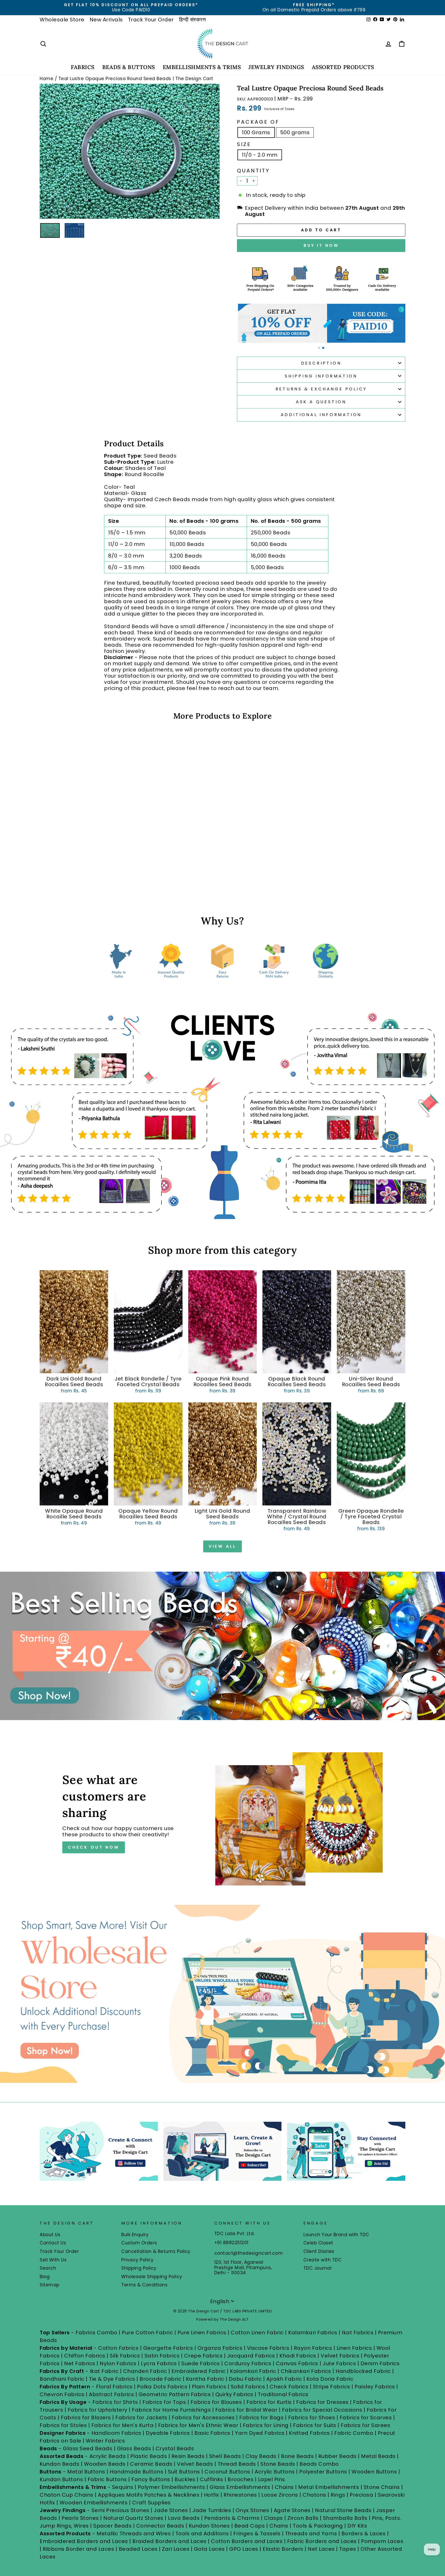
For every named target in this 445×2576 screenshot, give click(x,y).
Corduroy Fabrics (248, 2363)
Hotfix (212, 2495)
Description (321, 363)
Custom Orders (139, 2243)
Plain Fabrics (209, 2387)
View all (222, 1546)
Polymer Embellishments (172, 2487)
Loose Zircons (280, 2495)
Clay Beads (261, 2456)
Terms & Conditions (144, 2285)
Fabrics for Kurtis (269, 2402)
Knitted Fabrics (309, 2433)
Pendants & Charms (232, 2518)
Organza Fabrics (220, 2348)
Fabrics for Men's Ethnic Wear (198, 2425)
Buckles (185, 2479)
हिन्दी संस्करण (192, 20)
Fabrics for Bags (261, 2418)
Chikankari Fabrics (306, 2371)
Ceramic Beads (151, 2464)
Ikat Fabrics (358, 2333)
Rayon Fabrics (313, 2348)
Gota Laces (209, 2549)
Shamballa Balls (345, 2518)
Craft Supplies (151, 2503)
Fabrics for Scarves (366, 2418)
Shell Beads (225, 2456)
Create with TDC (323, 2260)
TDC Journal (318, 2268)
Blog (45, 2277)
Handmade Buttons (137, 2472)
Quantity (253, 171)
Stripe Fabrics (332, 2387)
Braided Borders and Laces (169, 2541)
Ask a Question (321, 402)
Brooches (241, 2479)
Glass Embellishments (240, 2487)
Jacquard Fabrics (251, 2356)
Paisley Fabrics (375, 2387)
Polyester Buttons (323, 2472)
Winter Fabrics (105, 2441)
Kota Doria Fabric (330, 2379)
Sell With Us (53, 2260)
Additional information (321, 415)
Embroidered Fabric (199, 2371)
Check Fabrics (289, 2387)
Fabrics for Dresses (322, 2402)
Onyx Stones (253, 2510)
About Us (50, 2235)
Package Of (258, 122)
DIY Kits (357, 2526)
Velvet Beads (195, 2464)
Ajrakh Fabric (284, 2379)
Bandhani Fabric (62, 2379)
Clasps (273, 2518)
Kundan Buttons (61, 2479)
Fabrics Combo (96, 2333)
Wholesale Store (62, 20)
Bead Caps (250, 2526)
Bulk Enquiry (135, 2235)
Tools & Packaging (318, 2526)
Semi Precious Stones (120, 2510)
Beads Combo (319, 2464)
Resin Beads (188, 2456)
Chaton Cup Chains (67, 2495)
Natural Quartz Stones (133, 2518)
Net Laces (321, 2549)
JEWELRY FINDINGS (276, 67)
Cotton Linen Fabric (257, 2333)
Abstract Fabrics (111, 2394)
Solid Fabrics (248, 2387)
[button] (319, 348)
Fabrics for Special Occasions (323, 2410)
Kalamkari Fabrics (313, 2333)
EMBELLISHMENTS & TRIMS (202, 67)
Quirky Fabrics (234, 2394)
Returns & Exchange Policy (321, 389)
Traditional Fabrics (283, 2394)
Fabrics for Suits (315, 2425)
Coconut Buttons (227, 2472)
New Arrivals (106, 20)
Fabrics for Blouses (216, 2402)
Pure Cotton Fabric (147, 2333)
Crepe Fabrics (203, 2356)
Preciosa (361, 2495)
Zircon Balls (303, 2518)
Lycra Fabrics (159, 2363)
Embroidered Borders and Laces (84, 2541)
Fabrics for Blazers (86, 2418)
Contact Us (53, 2243)
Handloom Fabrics (116, 2433)
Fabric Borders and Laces (322, 2541)
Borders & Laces (364, 2533)
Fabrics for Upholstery (98, 2410)
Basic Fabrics (212, 2433)
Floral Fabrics (114, 2387)
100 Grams (256, 132)
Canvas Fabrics (297, 2363)
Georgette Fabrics (168, 2348)
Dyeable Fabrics (169, 2433)
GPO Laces (244, 2549)
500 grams (295, 132)
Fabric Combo (354, 2433)
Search (48, 2268)
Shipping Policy (139, 2268)
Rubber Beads (337, 2456)
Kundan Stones (209, 2526)
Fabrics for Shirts (115, 2402)
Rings (338, 2495)
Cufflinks (212, 2479)
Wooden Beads (105, 2464)
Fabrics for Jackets (142, 2418)
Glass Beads (134, 2448)
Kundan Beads (59, 2464)
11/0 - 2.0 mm (260, 155)
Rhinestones (240, 2495)
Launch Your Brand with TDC (336, 2235)
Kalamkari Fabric (253, 2371)
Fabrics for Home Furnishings (171, 2410)
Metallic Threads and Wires (134, 2533)
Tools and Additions (202, 2533)
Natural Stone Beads (343, 2510)
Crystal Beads (175, 2448)
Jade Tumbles (212, 2510)
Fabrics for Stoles (63, 2425)
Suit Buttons (185, 2472)
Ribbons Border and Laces (78, 2549)
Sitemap (50, 2285)
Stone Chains (382, 2487)
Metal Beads (378, 2456)
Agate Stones (292, 2510)
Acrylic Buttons (275, 2472)
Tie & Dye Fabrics (112, 2379)
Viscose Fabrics (269, 2348)
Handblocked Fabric (363, 2371)
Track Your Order (151, 20)
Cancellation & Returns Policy (156, 2251)
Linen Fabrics (354, 2348)
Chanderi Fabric (145, 2371)
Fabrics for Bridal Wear (246, 2410)
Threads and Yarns (312, 2533)
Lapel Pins (272, 2479)
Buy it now (321, 245)
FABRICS (83, 67)
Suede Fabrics (201, 2363)
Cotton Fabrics (118, 2348)
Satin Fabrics (162, 2356)
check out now (93, 1847)
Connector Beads (160, 2526)
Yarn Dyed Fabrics (260, 2433)
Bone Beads (297, 2456)
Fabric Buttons (107, 2479)
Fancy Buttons (151, 2479)
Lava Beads (184, 2518)
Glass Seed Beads (88, 2448)
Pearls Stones (80, 2518)
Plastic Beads (149, 2456)
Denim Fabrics (380, 2363)
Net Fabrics (80, 2363)
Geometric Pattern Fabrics (175, 2394)
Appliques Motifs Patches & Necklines (149, 2495)
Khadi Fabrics (298, 2356)
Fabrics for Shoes (312, 2418)
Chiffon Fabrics (85, 2356)
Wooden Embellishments (94, 2503)
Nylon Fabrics (118, 2363)
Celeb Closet (318, 2243)
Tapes (348, 2549)
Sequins (123, 2487)
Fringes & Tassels (258, 2533)
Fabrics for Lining (266, 2425)
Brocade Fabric (160, 2379)
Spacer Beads (113, 2526)
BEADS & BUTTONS (129, 67)
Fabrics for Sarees (365, 2425)
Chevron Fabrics (62, 2394)
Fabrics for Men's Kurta (123, 2425)
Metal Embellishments (329, 2487)
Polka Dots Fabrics (162, 2387)
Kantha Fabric (205, 2379)
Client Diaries (319, 2251)
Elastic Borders (283, 2549)
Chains (284, 2487)
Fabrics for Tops (164, 2402)
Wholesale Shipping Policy (152, 2277)
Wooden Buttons (374, 2472)
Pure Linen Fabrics (202, 2333)
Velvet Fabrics (340, 2356)
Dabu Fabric (245, 2379)
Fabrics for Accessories (204, 2418)
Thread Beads (237, 2464)
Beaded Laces (138, 2549)
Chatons (314, 2495)
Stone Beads (278, 2464)
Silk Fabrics (125, 2356)
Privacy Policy (137, 2260)
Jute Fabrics (339, 2363)
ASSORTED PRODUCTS (343, 67)
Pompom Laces (382, 2541)
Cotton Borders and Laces (247, 2541)
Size (244, 144)
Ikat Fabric (104, 2371)
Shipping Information (321, 376)
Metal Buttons (87, 2472)
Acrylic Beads (108, 2456)
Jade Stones (171, 2510)
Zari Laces (176, 2549)
